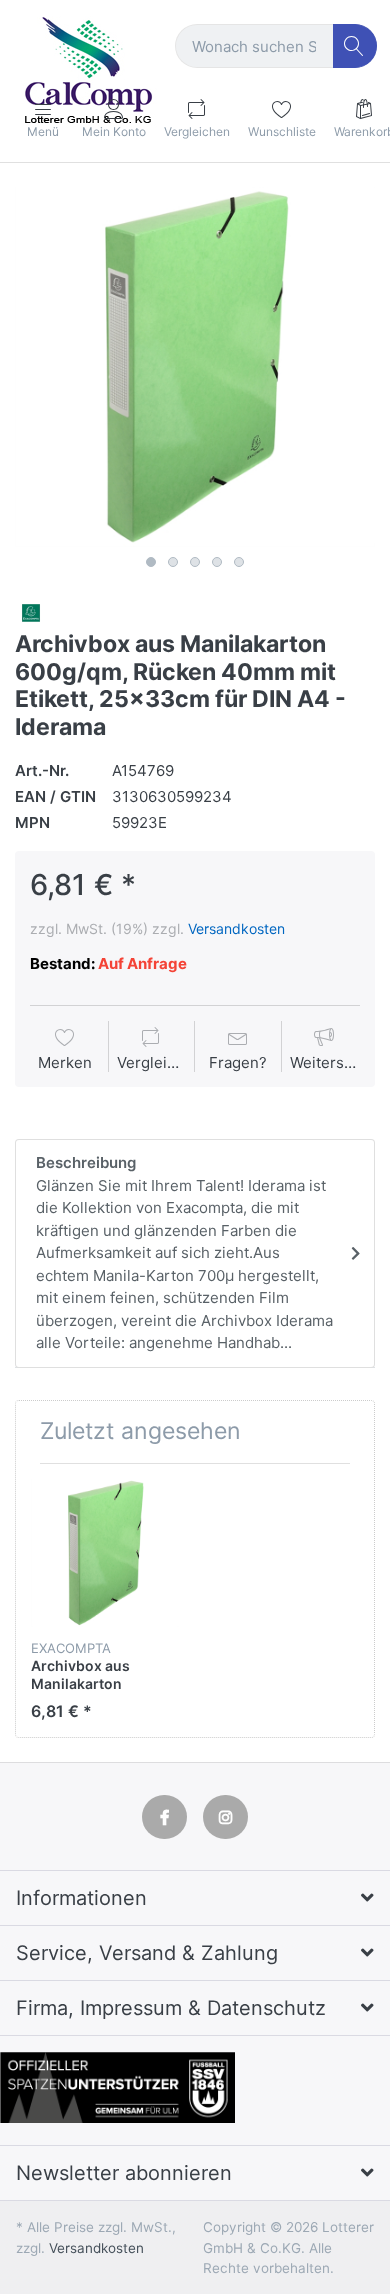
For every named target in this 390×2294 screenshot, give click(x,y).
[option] (195, 367)
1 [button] (151, 562)
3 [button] (195, 562)
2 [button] (173, 562)
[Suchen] (355, 46)
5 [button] (239, 562)
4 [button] (217, 562)
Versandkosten (236, 928)
